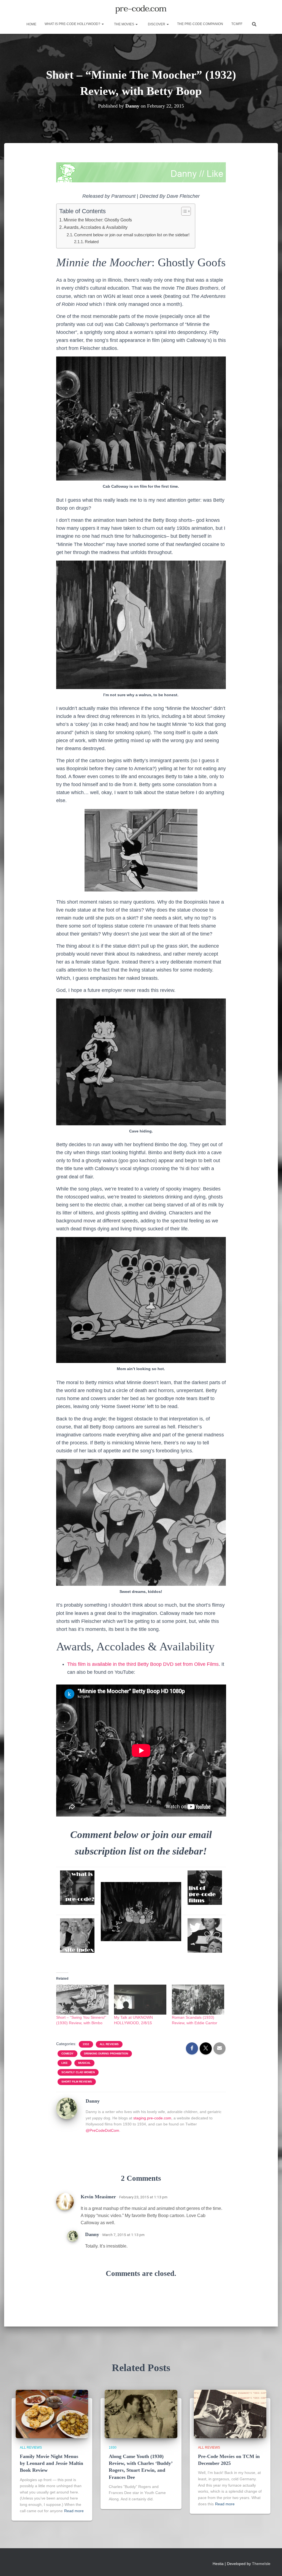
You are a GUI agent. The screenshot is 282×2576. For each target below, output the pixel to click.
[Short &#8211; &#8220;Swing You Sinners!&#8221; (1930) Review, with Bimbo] (82, 2000)
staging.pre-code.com (152, 2118)
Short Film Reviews (77, 2082)
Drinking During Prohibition (106, 2054)
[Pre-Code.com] (141, 10)
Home (31, 24)
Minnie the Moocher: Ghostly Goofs (98, 220)
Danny (92, 2234)
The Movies (124, 24)
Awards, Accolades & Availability (96, 227)
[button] (102, 24)
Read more (74, 2511)
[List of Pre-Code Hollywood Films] (205, 1888)
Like (65, 2063)
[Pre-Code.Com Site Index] (77, 1936)
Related (92, 242)
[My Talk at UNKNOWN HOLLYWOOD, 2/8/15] (140, 2000)
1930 (113, 2448)
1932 (86, 2044)
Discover (157, 24)
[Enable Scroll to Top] (271, 2565)
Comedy (67, 2054)
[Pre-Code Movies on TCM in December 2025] (230, 2413)
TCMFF (237, 24)
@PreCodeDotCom (102, 2130)
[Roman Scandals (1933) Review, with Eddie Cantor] (198, 2000)
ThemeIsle (261, 2564)
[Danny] (67, 2108)
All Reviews (109, 2044)
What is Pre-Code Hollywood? (73, 24)
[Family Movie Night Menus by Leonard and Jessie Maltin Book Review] (52, 2413)
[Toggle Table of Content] (183, 211)
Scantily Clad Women (78, 2072)
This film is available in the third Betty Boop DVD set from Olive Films (143, 1664)
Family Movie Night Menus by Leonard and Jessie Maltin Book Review (51, 2463)
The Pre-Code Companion (200, 24)
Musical (84, 2063)
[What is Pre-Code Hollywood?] (77, 1888)
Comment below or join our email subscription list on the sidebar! (132, 235)
